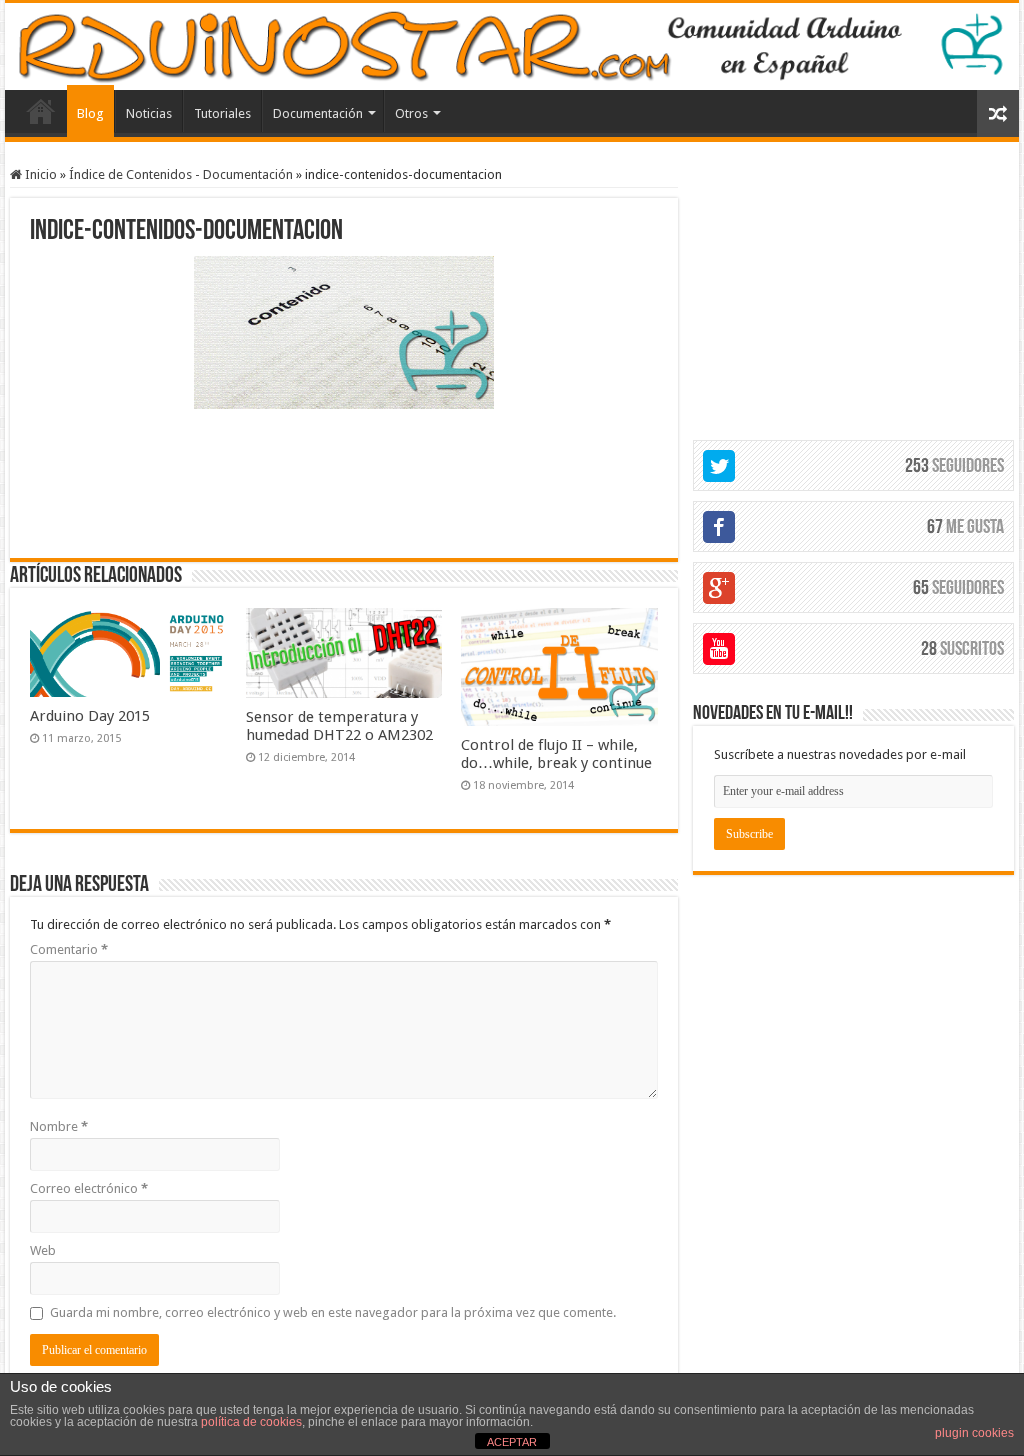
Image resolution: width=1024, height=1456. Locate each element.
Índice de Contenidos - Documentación (181, 174)
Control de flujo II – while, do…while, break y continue (556, 754)
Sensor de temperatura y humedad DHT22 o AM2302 (339, 726)
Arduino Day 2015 (90, 716)
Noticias (149, 113)
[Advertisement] (344, 481)
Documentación (318, 113)
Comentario (69, 949)
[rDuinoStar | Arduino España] (512, 46)
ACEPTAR (512, 1442)
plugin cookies (974, 1433)
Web (43, 1250)
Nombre (59, 1126)
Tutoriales (222, 113)
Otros (411, 113)
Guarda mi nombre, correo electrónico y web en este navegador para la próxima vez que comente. (333, 1312)
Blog (90, 113)
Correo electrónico (89, 1188)
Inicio (39, 174)
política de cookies (251, 1422)
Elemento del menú (41, 111)
